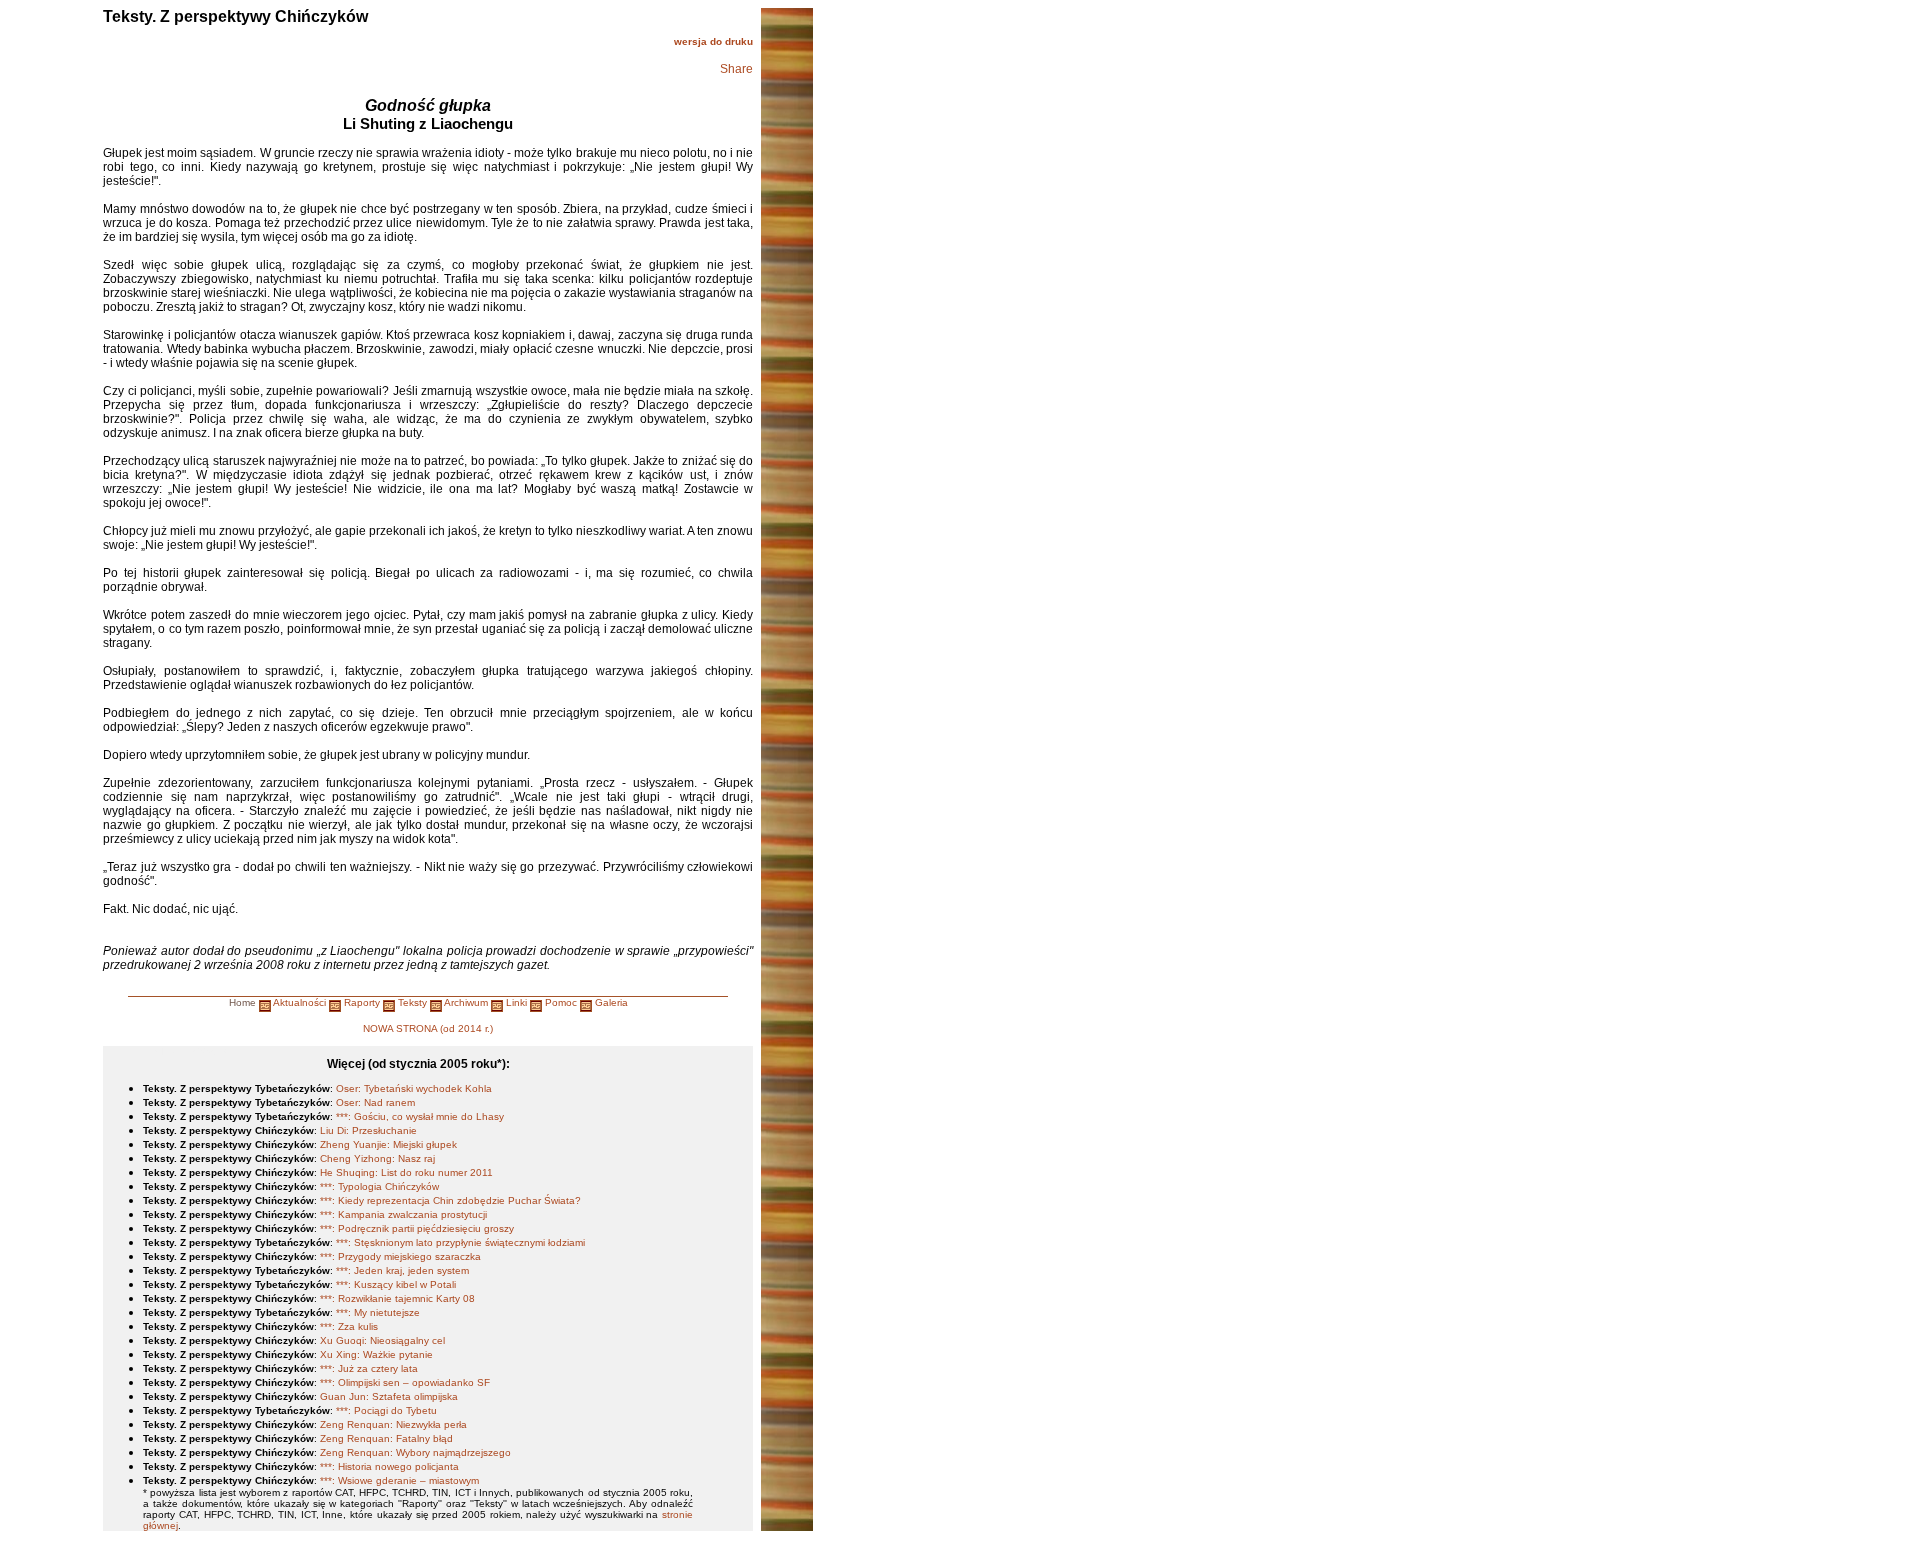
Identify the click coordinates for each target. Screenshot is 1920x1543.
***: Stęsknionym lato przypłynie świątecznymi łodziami (460, 1242)
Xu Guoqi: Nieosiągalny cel (382, 1340)
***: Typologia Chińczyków (379, 1186)
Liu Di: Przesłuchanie (368, 1130)
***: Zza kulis (349, 1326)
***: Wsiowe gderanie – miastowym (399, 1480)
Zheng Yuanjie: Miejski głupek (388, 1144)
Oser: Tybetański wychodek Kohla (414, 1088)
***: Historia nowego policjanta (389, 1466)
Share (736, 69)
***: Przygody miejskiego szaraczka (400, 1256)
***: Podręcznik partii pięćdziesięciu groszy (417, 1228)
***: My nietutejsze (378, 1312)
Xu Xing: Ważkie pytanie (376, 1354)
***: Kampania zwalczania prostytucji (403, 1214)
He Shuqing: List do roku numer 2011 (406, 1172)
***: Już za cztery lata (369, 1368)
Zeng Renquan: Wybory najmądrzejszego (415, 1452)
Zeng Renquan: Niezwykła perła (393, 1424)
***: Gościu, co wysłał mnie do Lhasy (420, 1116)
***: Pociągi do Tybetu (386, 1410)
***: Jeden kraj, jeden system (402, 1270)
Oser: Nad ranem (375, 1102)
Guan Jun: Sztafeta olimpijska (389, 1396)
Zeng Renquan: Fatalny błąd (386, 1438)
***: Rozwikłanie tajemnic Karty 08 (397, 1298)
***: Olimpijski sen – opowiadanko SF (405, 1382)
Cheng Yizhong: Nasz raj (377, 1158)
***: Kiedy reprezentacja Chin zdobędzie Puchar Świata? (450, 1200)
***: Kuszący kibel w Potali (396, 1284)
